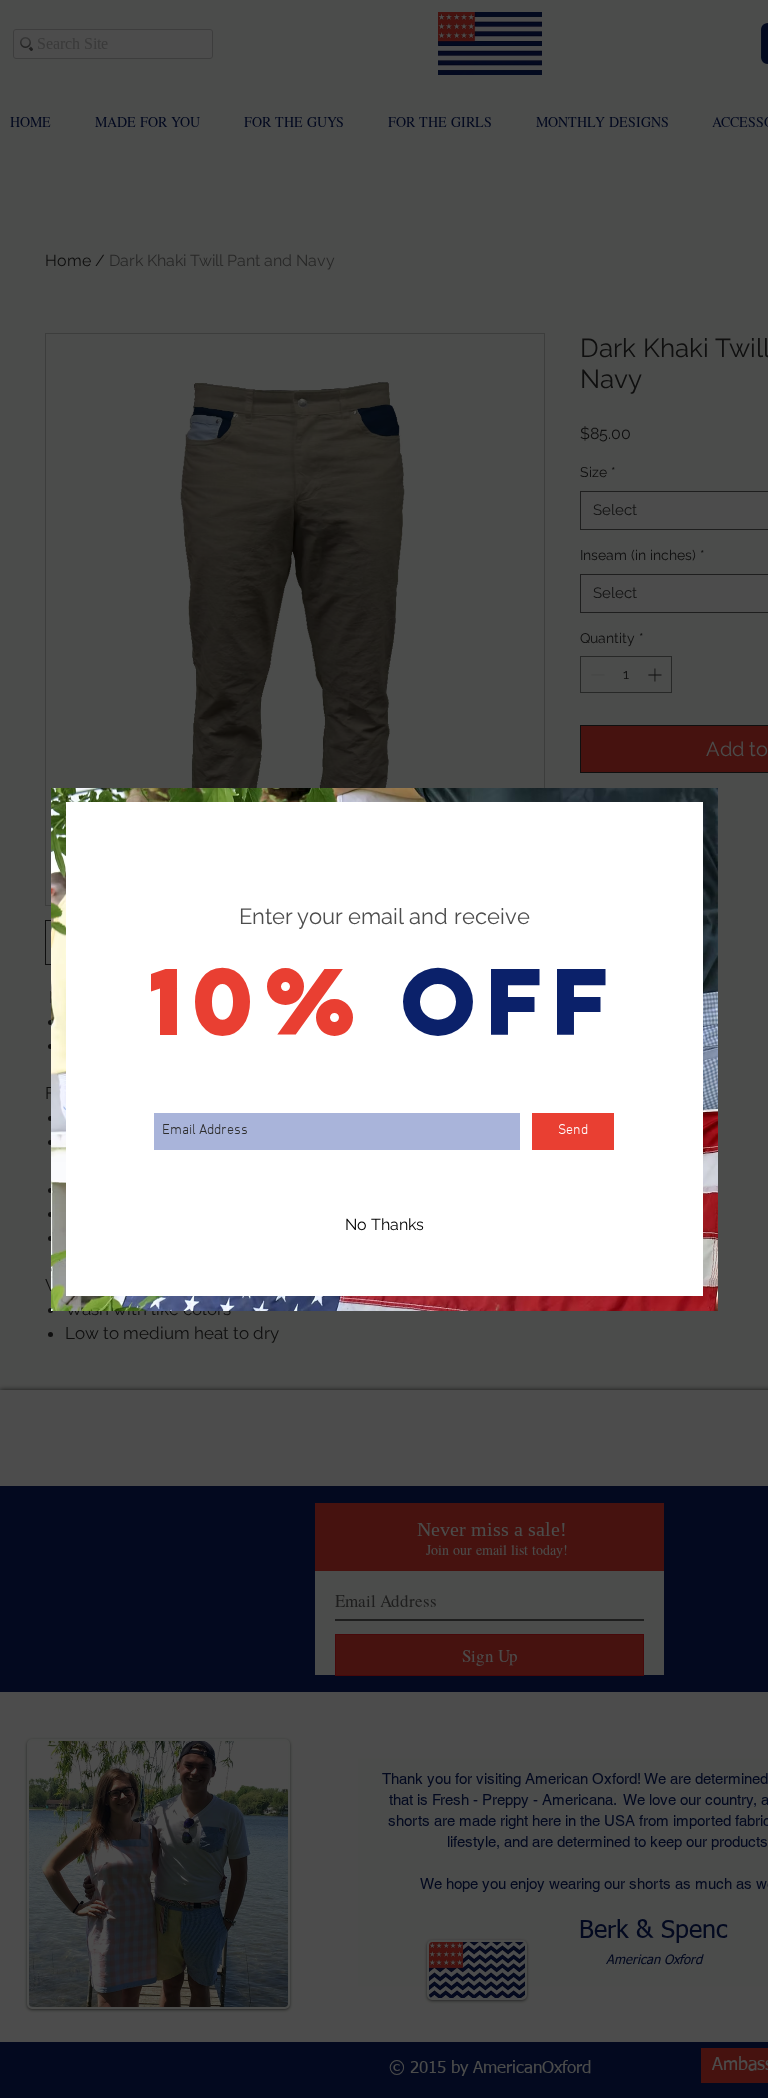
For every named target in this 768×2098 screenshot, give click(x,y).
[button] (384, 1226)
